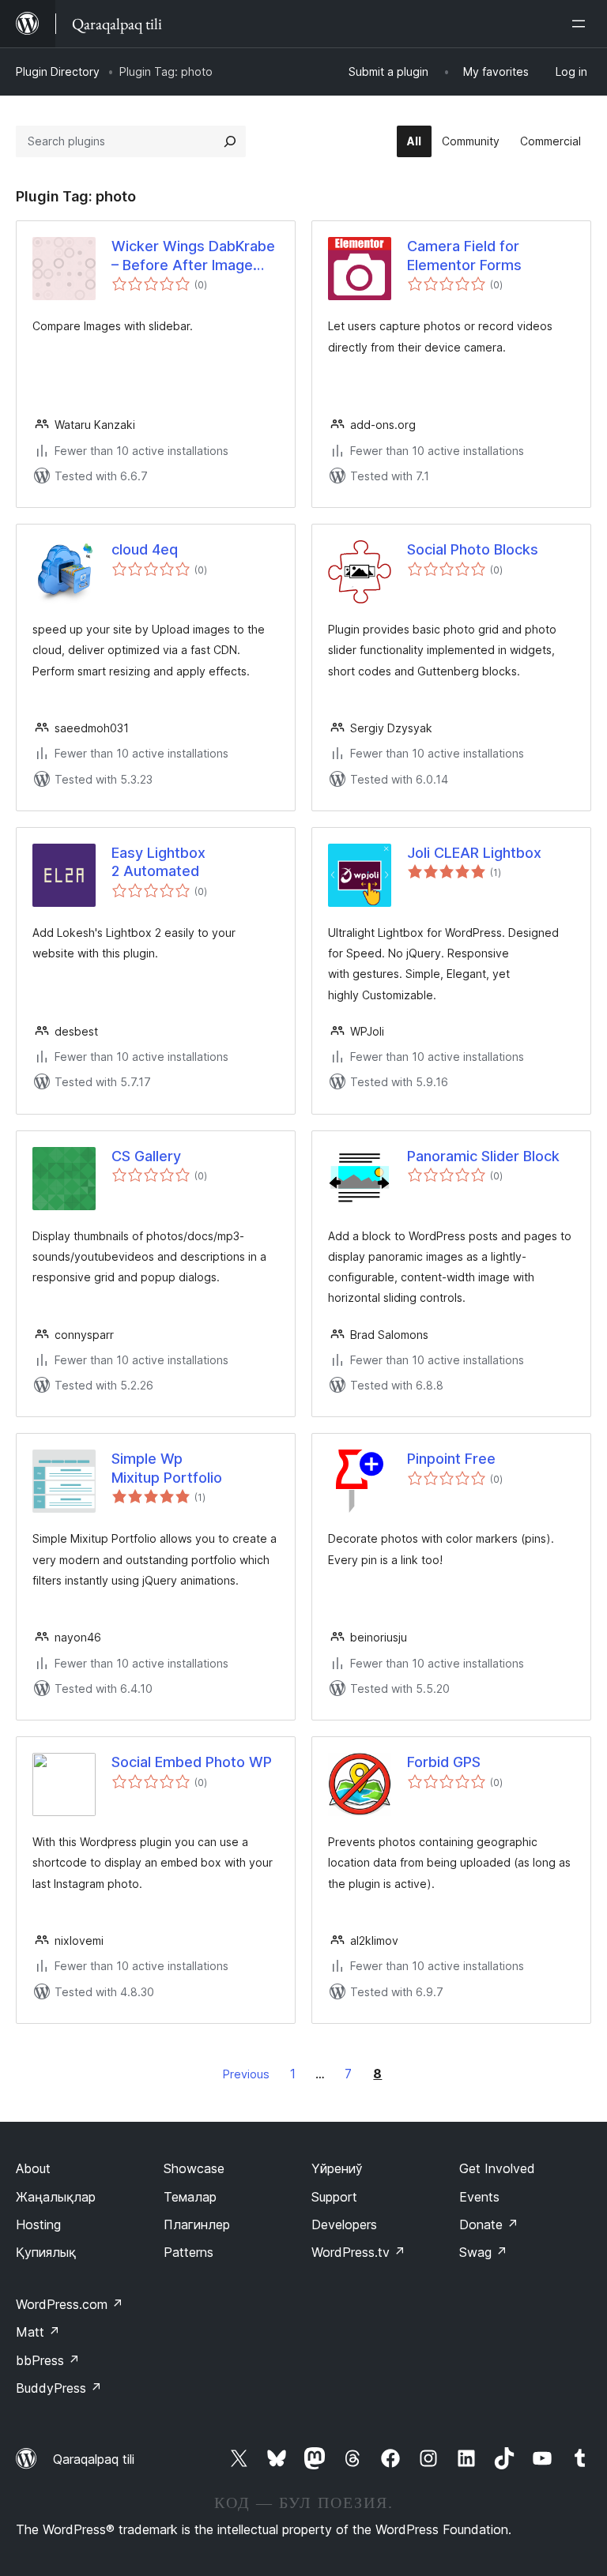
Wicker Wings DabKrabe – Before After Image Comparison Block (193, 256)
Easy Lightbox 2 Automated (158, 862)
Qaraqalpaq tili (94, 2459)
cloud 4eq (145, 549)
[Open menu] (582, 24)
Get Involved (497, 2168)
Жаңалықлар (56, 2197)
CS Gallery (146, 1156)
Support (334, 2197)
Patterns (189, 2252)
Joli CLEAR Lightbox (474, 853)
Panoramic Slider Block (483, 1156)
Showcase (194, 2168)
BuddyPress (59, 2388)
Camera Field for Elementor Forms (464, 255)
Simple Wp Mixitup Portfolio (167, 1468)
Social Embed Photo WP (192, 1762)
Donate (489, 2224)
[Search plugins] (230, 141)
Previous (246, 2074)
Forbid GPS (444, 1762)
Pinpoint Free (451, 1459)
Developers (344, 2224)
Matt (38, 2332)
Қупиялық (46, 2252)
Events (479, 2197)
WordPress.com (70, 2304)
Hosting (38, 2224)
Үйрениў (337, 2168)
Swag (483, 2252)
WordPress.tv (358, 2252)
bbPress (48, 2360)
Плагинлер (197, 2224)
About (33, 2168)
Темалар (190, 2197)
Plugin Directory (58, 71)
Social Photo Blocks (473, 549)
